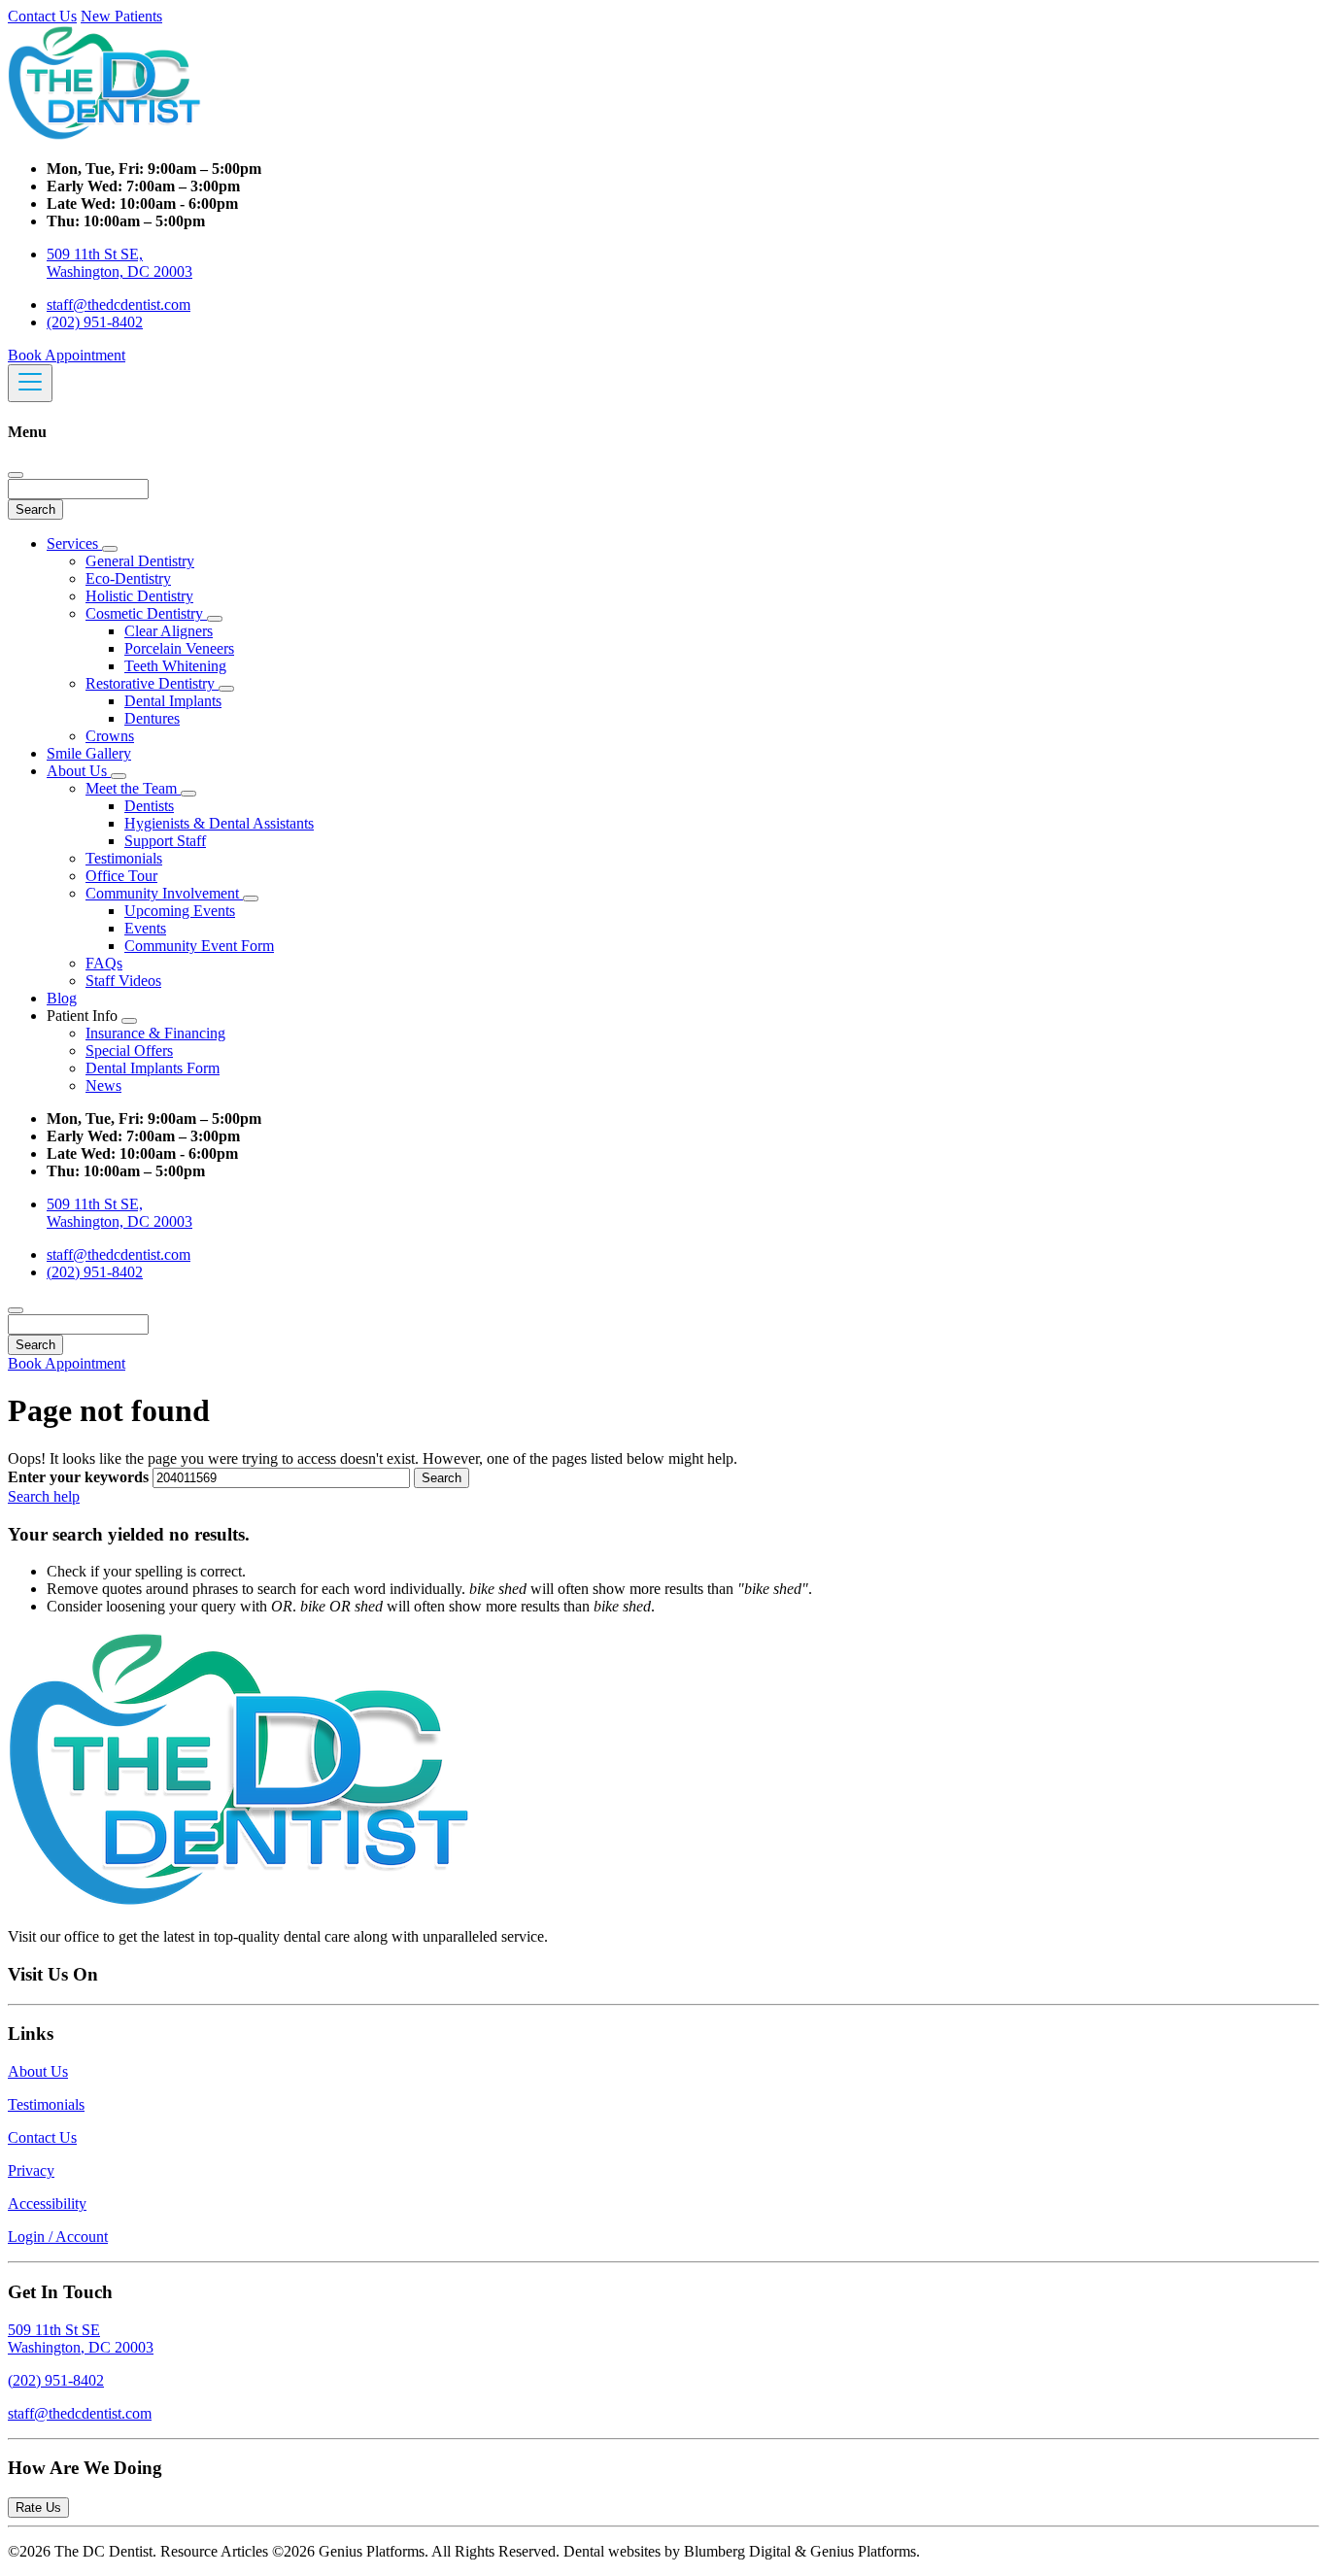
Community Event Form (199, 946)
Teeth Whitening (175, 666)
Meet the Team (133, 788)
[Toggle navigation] (30, 383)
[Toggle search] (16, 1310)
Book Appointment (67, 355)
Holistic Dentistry (139, 596)
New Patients (121, 16)
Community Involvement (164, 893)
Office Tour (121, 876)
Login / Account (58, 2237)
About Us (79, 771)
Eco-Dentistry (128, 578)
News (103, 1085)
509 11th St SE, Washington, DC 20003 (119, 263)
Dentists (149, 806)
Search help (44, 1496)
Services (74, 543)
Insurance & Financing (155, 1033)
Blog (62, 998)
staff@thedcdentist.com (119, 305)
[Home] (105, 136)
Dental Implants (173, 701)
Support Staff (165, 841)
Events (145, 928)
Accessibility (47, 2203)
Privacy (31, 2170)
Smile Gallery (89, 753)
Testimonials (124, 858)
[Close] (16, 475)
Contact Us (42, 16)
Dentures (152, 718)
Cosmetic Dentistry (146, 613)
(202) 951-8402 (95, 322)
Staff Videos (123, 981)
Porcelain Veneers (179, 648)
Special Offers (129, 1051)
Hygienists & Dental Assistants (219, 823)
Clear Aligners (169, 631)
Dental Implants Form (153, 1068)
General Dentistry (140, 561)
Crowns (110, 736)
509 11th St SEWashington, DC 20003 (81, 2339)
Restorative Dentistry (152, 683)
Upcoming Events (180, 911)
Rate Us (38, 2508)
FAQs (104, 963)
